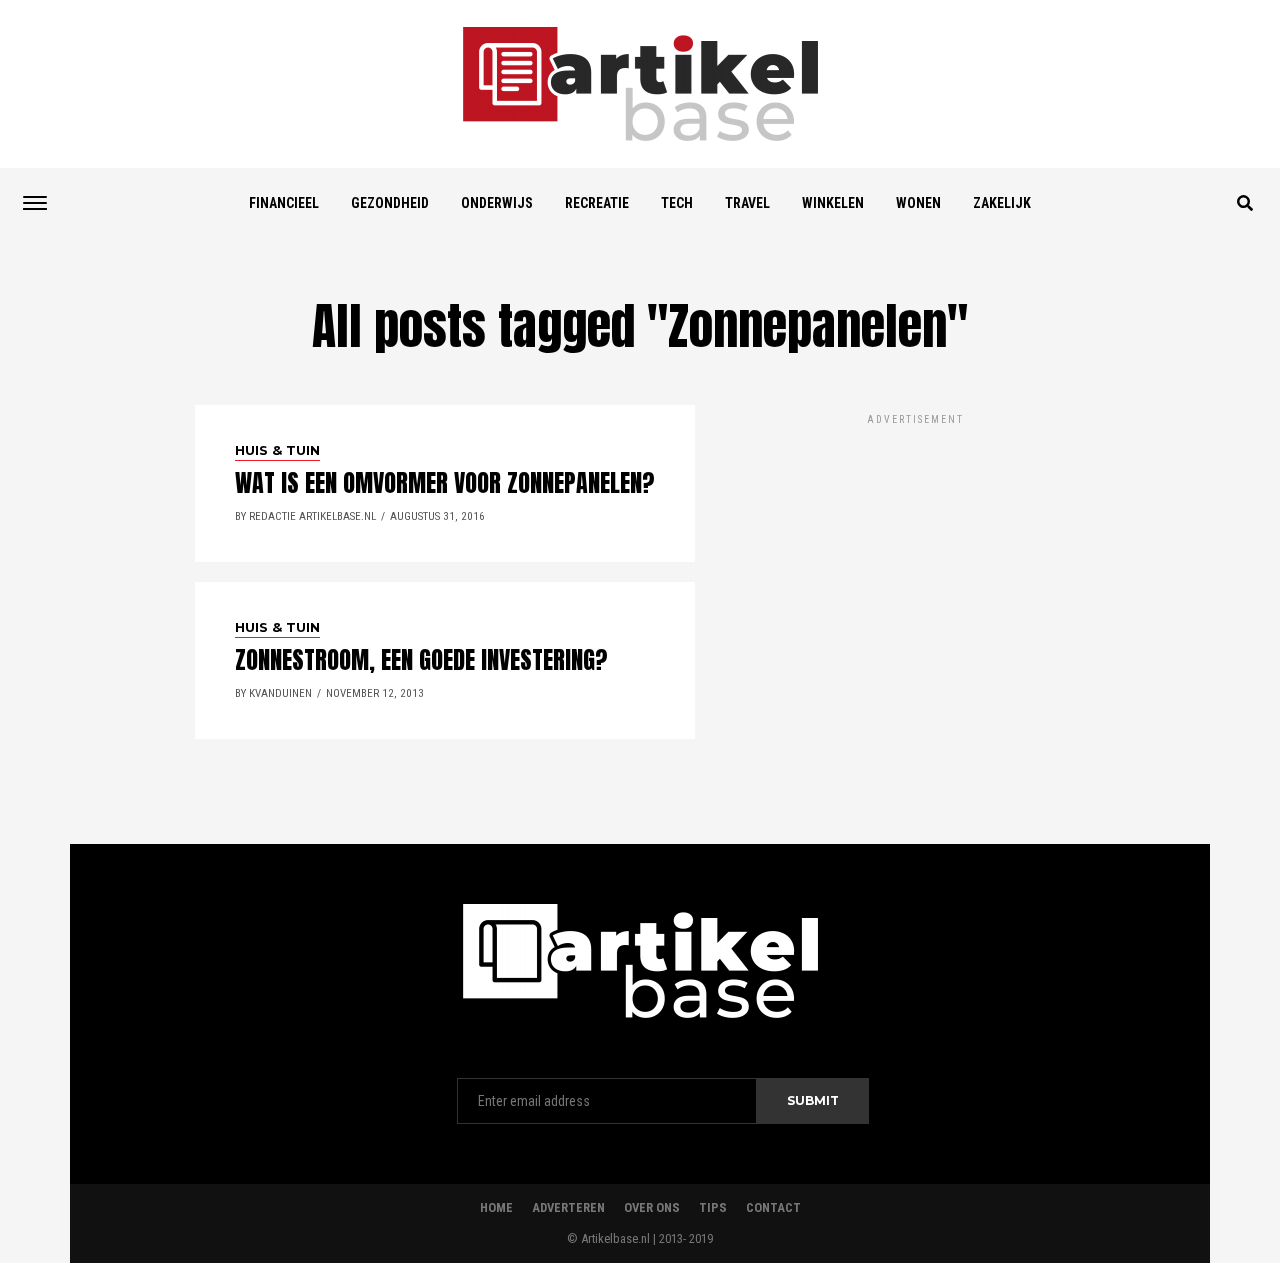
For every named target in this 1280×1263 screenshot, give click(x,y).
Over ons (652, 1207)
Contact (773, 1207)
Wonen (918, 203)
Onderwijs (497, 203)
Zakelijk (1002, 203)
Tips (713, 1207)
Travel (747, 203)
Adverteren (568, 1207)
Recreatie (597, 203)
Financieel (284, 203)
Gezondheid (390, 203)
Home (496, 1207)
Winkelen (833, 203)
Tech (677, 203)
